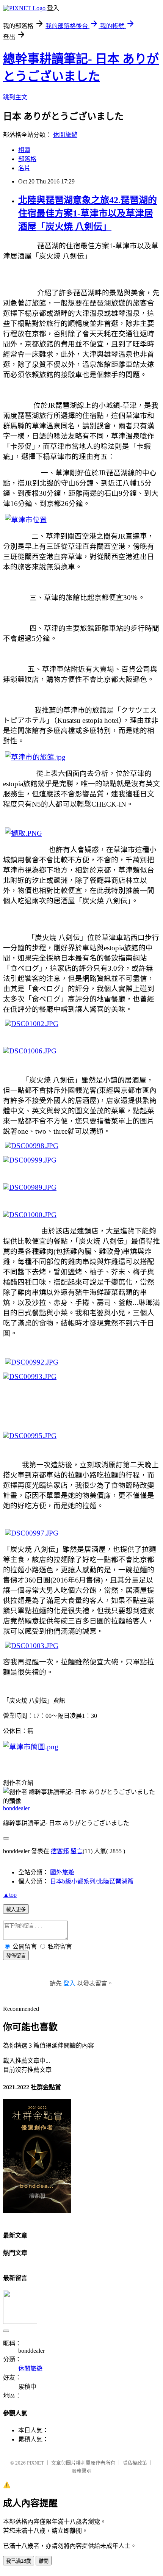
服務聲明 (81, 2471)
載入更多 (16, 1909)
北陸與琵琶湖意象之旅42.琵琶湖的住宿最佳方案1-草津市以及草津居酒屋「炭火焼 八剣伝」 (88, 213)
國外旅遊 (62, 1872)
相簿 (24, 150)
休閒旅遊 (65, 135)
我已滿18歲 (19, 2561)
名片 (24, 168)
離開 (44, 2561)
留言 (77, 1851)
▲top (10, 1895)
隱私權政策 (135, 2463)
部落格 (27, 159)
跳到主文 (15, 97)
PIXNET (35, 2463)
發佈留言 (16, 1956)
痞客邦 (60, 1851)
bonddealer (16, 1808)
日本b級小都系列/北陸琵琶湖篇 (92, 1881)
